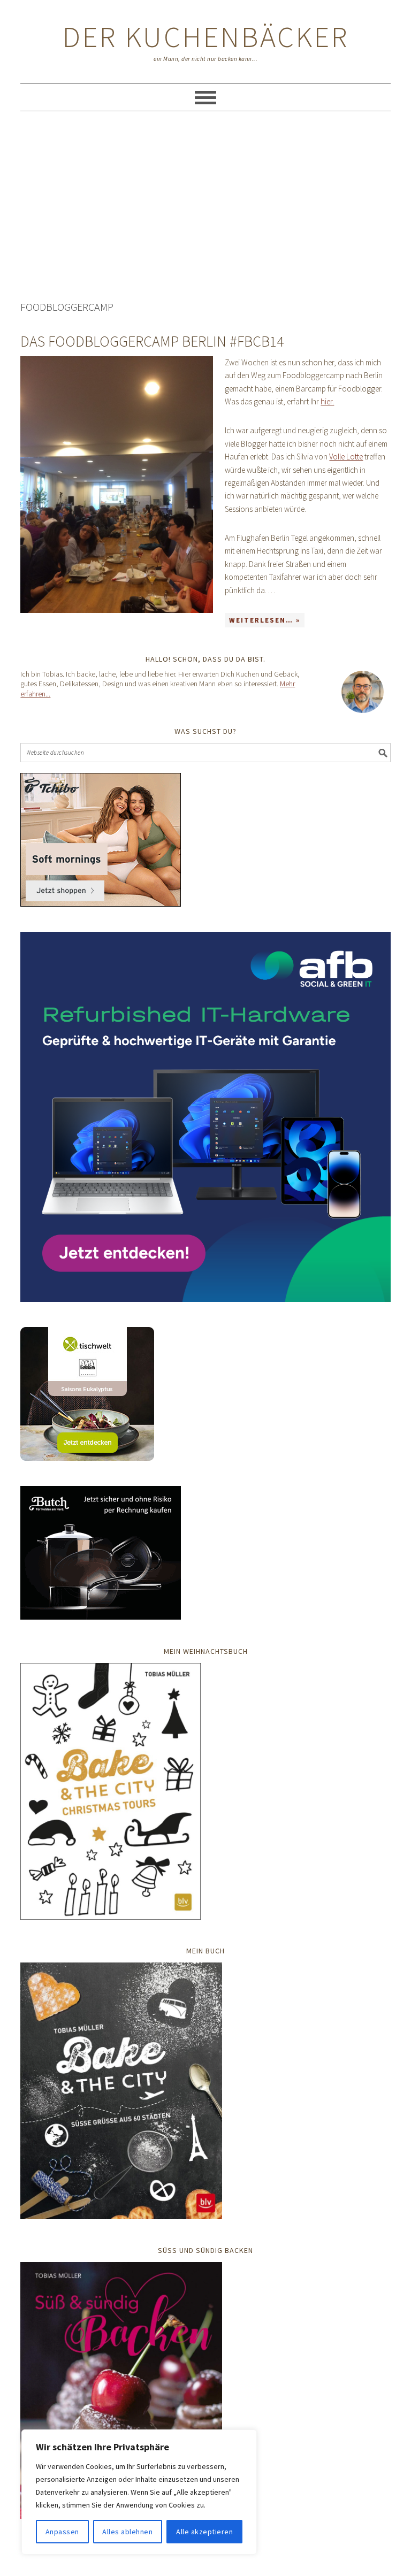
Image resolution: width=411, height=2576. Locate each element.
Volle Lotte (346, 457)
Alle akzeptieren (204, 2532)
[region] (139, 2492)
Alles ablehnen (127, 2532)
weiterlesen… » (265, 620)
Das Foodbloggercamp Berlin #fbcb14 (152, 341)
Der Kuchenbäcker (206, 37)
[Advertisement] (206, 208)
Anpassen (62, 2532)
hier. (327, 401)
